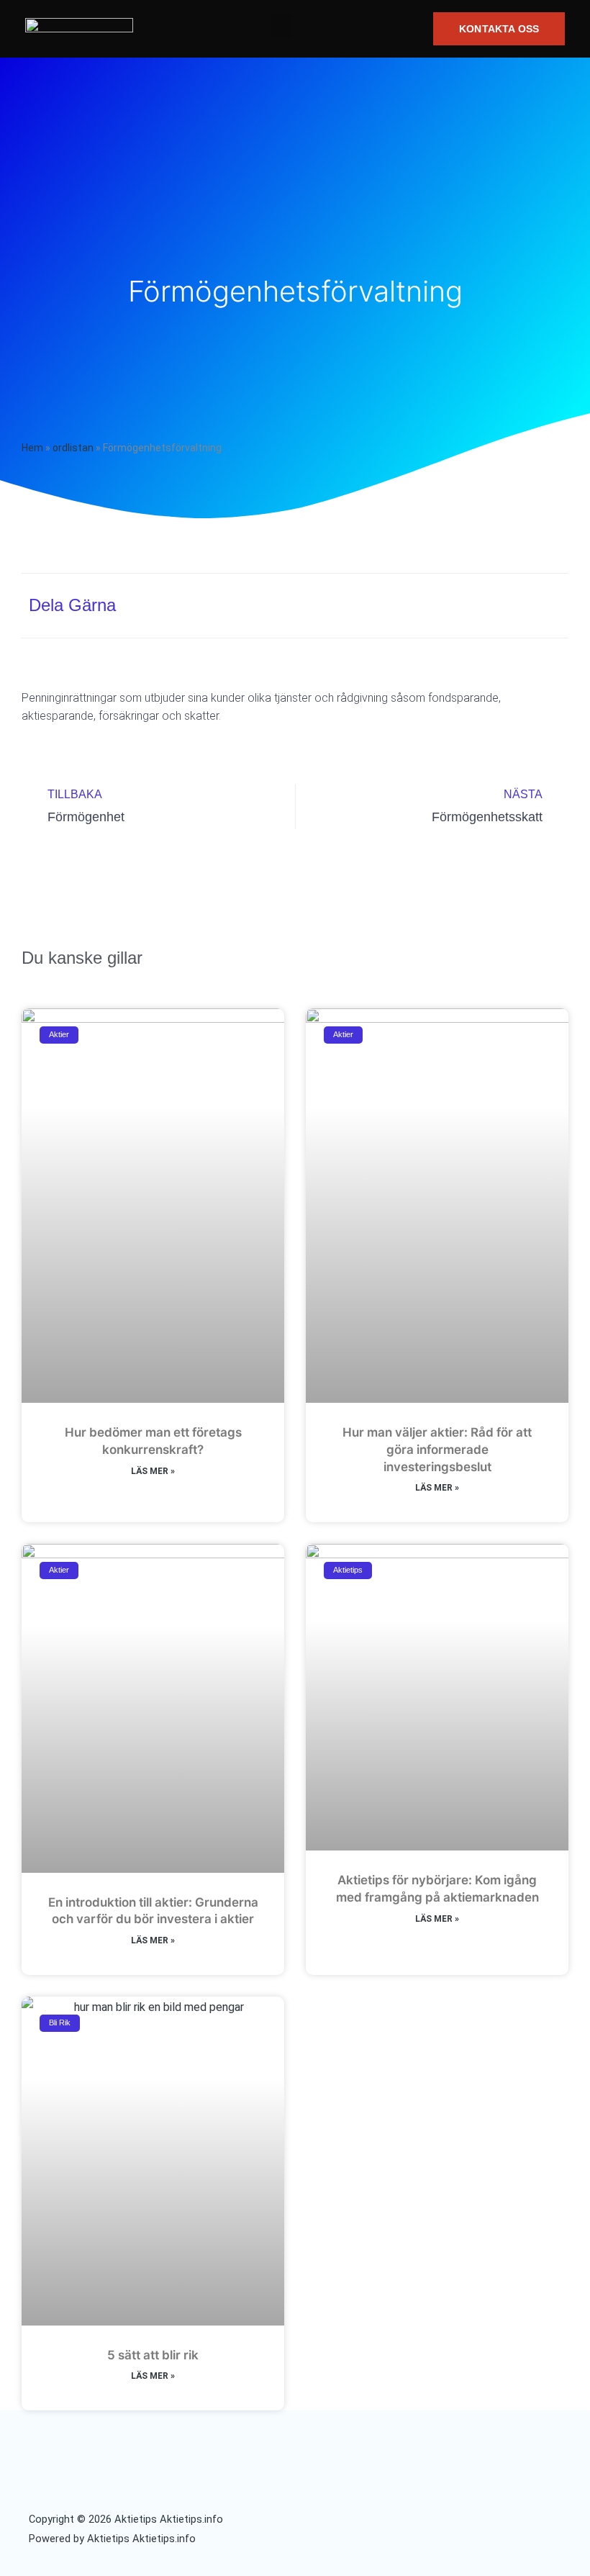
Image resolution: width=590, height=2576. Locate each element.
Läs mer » (153, 1471)
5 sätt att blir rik (153, 2355)
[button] (281, 26)
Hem (32, 448)
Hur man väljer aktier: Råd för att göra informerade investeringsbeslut (437, 1450)
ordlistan (73, 448)
